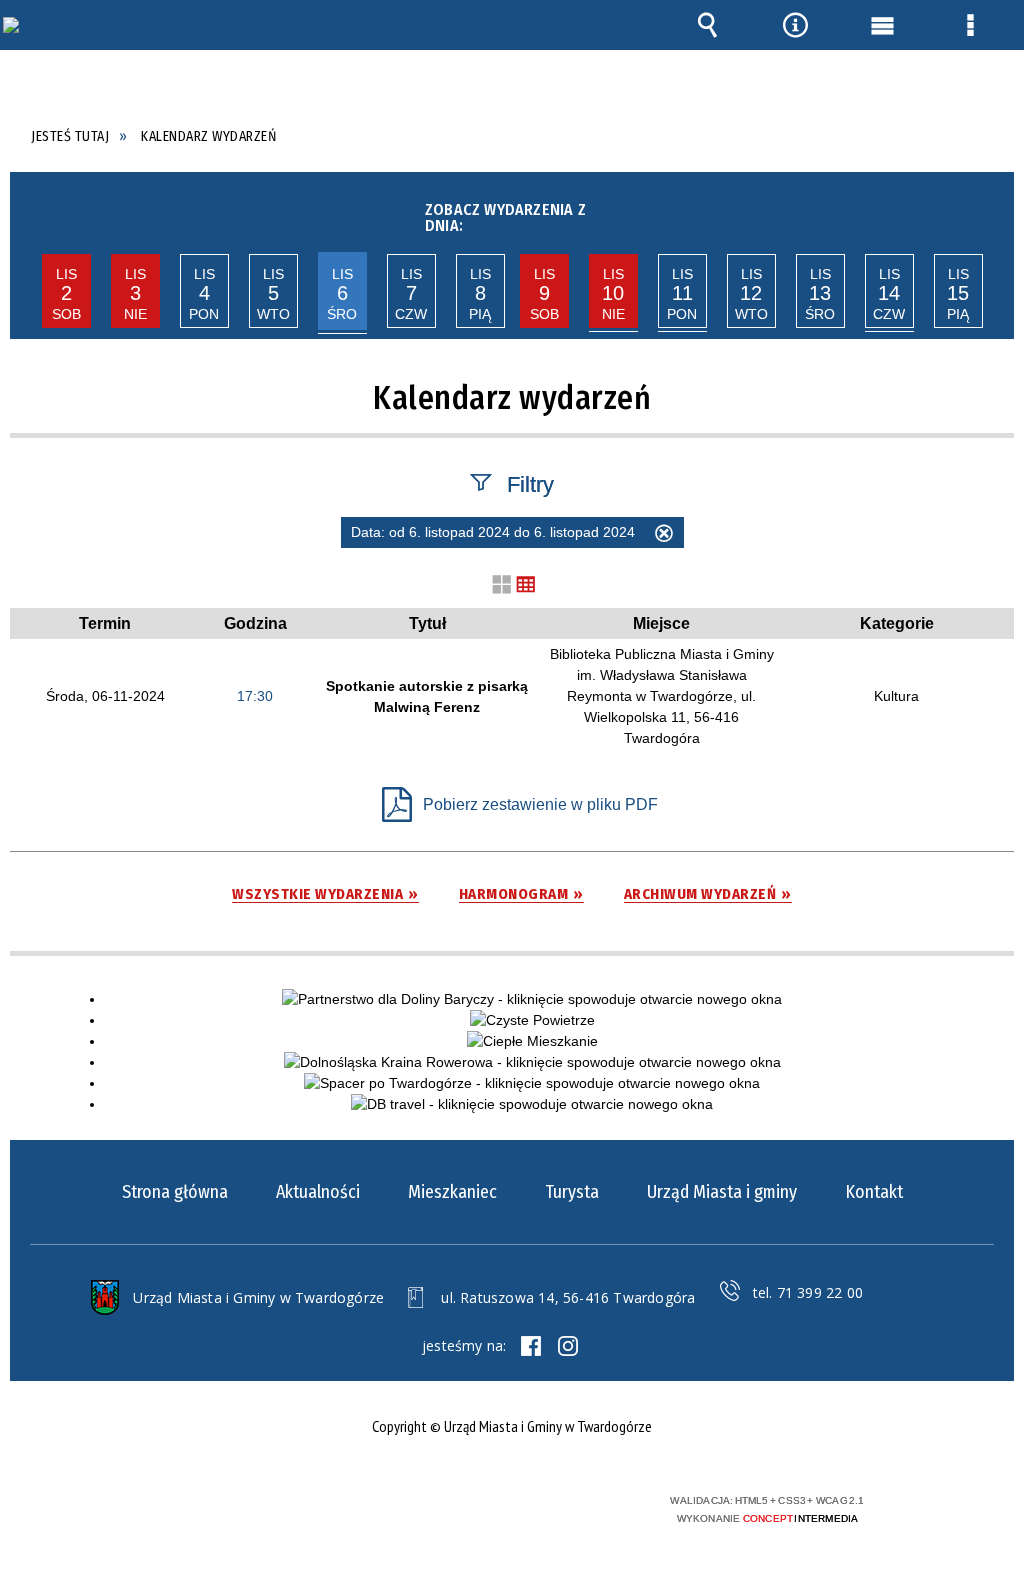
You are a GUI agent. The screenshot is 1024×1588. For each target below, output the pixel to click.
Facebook (531, 1346)
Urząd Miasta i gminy (722, 1192)
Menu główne (883, 25)
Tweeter (568, 1346)
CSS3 (502, 1508)
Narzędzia (795, 25)
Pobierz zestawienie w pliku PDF (540, 804)
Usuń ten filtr (664, 536)
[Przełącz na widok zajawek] (502, 585)
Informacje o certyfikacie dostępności (248, 1513)
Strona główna (175, 1192)
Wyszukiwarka (708, 25)
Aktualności (318, 1192)
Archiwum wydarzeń (700, 894)
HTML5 (472, 1508)
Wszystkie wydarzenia (317, 894)
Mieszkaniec (452, 1192)
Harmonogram (514, 894)
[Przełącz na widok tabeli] (526, 585)
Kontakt (874, 1192)
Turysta (572, 1192)
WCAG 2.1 (565, 1507)
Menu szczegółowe (970, 25)
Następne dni (992, 212)
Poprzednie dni (29, 212)
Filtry (530, 483)
